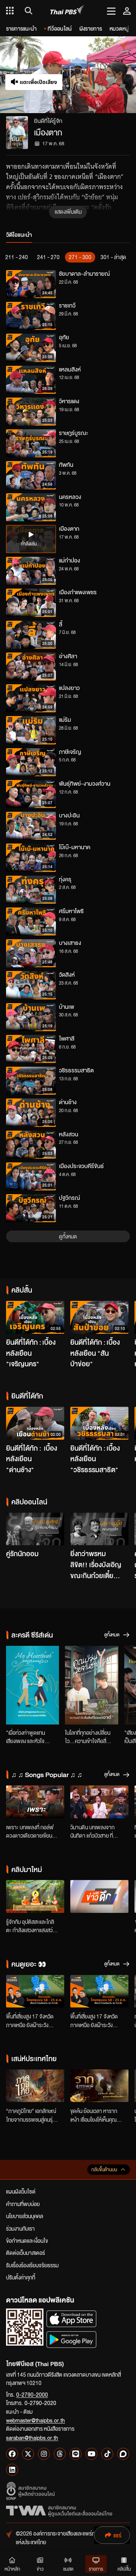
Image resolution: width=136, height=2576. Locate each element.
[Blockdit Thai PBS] (123, 2454)
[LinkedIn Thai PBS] (12, 2470)
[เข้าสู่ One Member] (127, 11)
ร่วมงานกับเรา (20, 2228)
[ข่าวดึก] (99, 1896)
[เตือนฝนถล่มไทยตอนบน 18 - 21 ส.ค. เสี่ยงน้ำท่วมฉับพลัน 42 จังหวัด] (35, 1991)
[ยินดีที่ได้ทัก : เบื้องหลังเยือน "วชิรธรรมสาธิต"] (99, 1423)
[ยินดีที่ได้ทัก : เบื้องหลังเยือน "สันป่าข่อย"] (99, 1317)
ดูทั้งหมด (68, 1236)
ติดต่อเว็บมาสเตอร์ (25, 2253)
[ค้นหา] (27, 11)
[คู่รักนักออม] (35, 1529)
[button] (102, 75)
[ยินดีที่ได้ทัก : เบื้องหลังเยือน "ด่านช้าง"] (35, 1423)
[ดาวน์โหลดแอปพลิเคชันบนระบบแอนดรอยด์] (71, 2339)
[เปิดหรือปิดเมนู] (111, 11)
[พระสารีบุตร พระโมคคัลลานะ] (35, 1896)
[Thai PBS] (67, 11)
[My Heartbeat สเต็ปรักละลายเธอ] (32, 1685)
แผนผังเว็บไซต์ (21, 2191)
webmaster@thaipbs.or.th (36, 2420)
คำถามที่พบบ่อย (23, 2204)
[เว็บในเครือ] (10, 11)
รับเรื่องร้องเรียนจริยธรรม (32, 2265)
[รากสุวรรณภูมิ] (99, 2086)
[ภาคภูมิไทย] (35, 2086)
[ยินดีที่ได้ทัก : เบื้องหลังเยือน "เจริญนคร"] (35, 1317)
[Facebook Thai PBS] (12, 2454)
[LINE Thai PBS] (76, 2454)
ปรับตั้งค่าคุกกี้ (21, 2277)
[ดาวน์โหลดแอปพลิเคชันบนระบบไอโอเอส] (71, 2319)
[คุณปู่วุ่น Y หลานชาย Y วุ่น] (91, 1685)
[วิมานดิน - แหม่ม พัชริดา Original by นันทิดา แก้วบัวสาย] (99, 1802)
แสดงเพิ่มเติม (68, 211)
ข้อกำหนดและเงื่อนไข (27, 2240)
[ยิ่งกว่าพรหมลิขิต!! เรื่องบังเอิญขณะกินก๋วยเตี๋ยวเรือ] (99, 1529)
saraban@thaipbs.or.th (32, 2438)
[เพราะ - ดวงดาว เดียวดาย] (35, 1802)
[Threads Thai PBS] (60, 2454)
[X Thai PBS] (28, 2454)
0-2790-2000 (32, 2394)
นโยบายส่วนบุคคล (25, 2216)
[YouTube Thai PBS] (91, 2454)
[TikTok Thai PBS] (107, 2454)
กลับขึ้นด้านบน (104, 2170)
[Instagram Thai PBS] (44, 2454)
